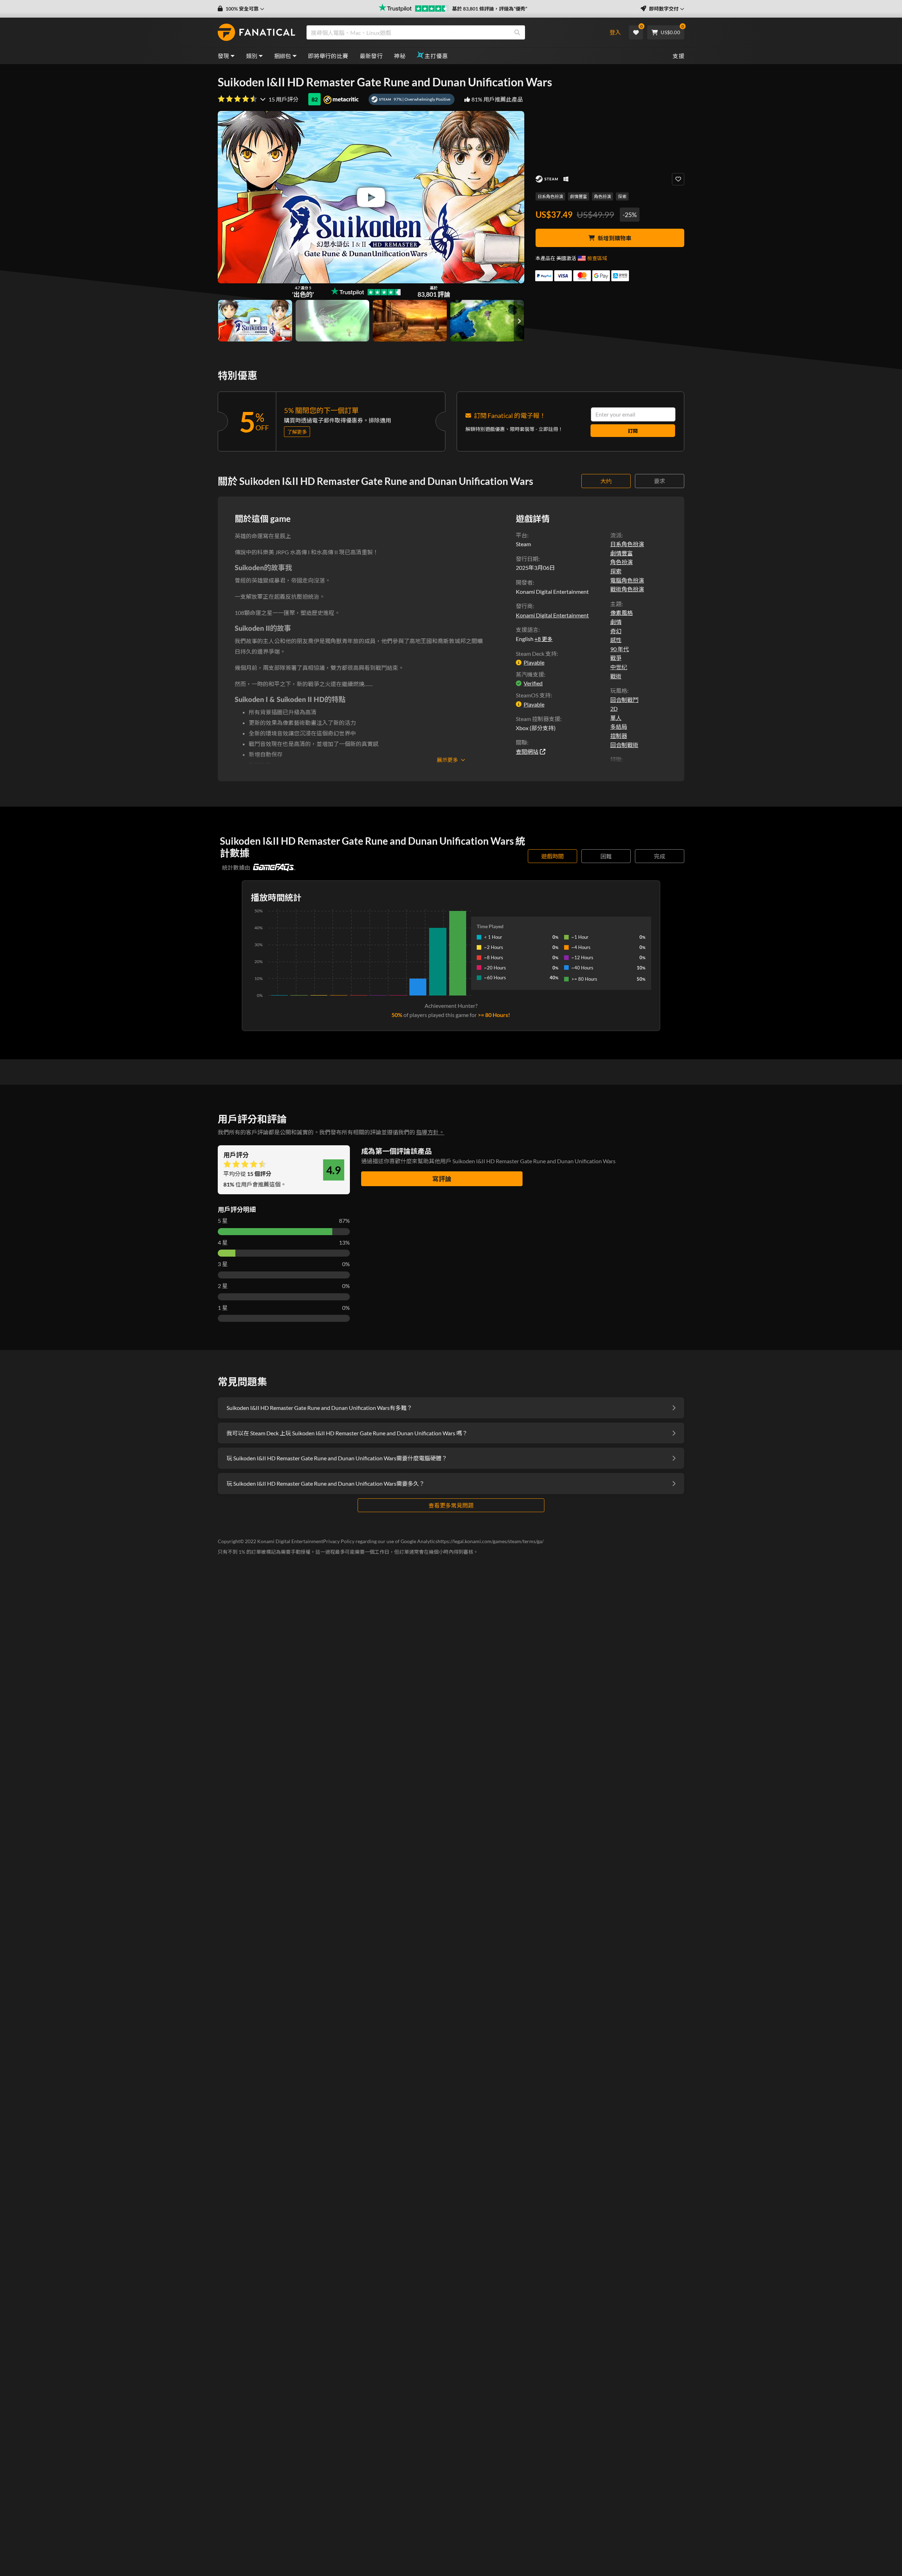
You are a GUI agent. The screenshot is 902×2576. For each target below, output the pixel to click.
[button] (241, 9)
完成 (660, 856)
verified (533, 683)
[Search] (517, 32)
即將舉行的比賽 (328, 56)
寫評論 (442, 1179)
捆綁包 (283, 56)
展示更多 (447, 760)
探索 (622, 196)
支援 (678, 56)
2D (614, 708)
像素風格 (622, 613)
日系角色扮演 (550, 196)
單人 (616, 718)
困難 (606, 856)
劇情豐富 (579, 196)
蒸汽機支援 (530, 674)
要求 (660, 481)
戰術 (616, 676)
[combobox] (452, 32)
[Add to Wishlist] (678, 179)
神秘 (400, 56)
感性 (616, 640)
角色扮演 (603, 196)
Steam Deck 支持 (536, 654)
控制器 (619, 736)
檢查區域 (597, 258)
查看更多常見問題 (451, 1505)
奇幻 (616, 631)
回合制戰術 (624, 745)
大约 (606, 481)
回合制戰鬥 (624, 700)
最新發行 (371, 56)
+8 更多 (543, 639)
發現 (224, 56)
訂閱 (633, 431)
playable (534, 662)
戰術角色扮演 (627, 589)
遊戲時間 (552, 856)
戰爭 (616, 658)
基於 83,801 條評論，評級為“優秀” (490, 9)
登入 (615, 32)
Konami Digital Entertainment (552, 615)
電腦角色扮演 (627, 580)
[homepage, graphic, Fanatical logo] (257, 32)
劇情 (616, 622)
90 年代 (620, 649)
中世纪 (619, 667)
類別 (252, 56)
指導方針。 (430, 1132)
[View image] (255, 321)
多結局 (619, 726)
